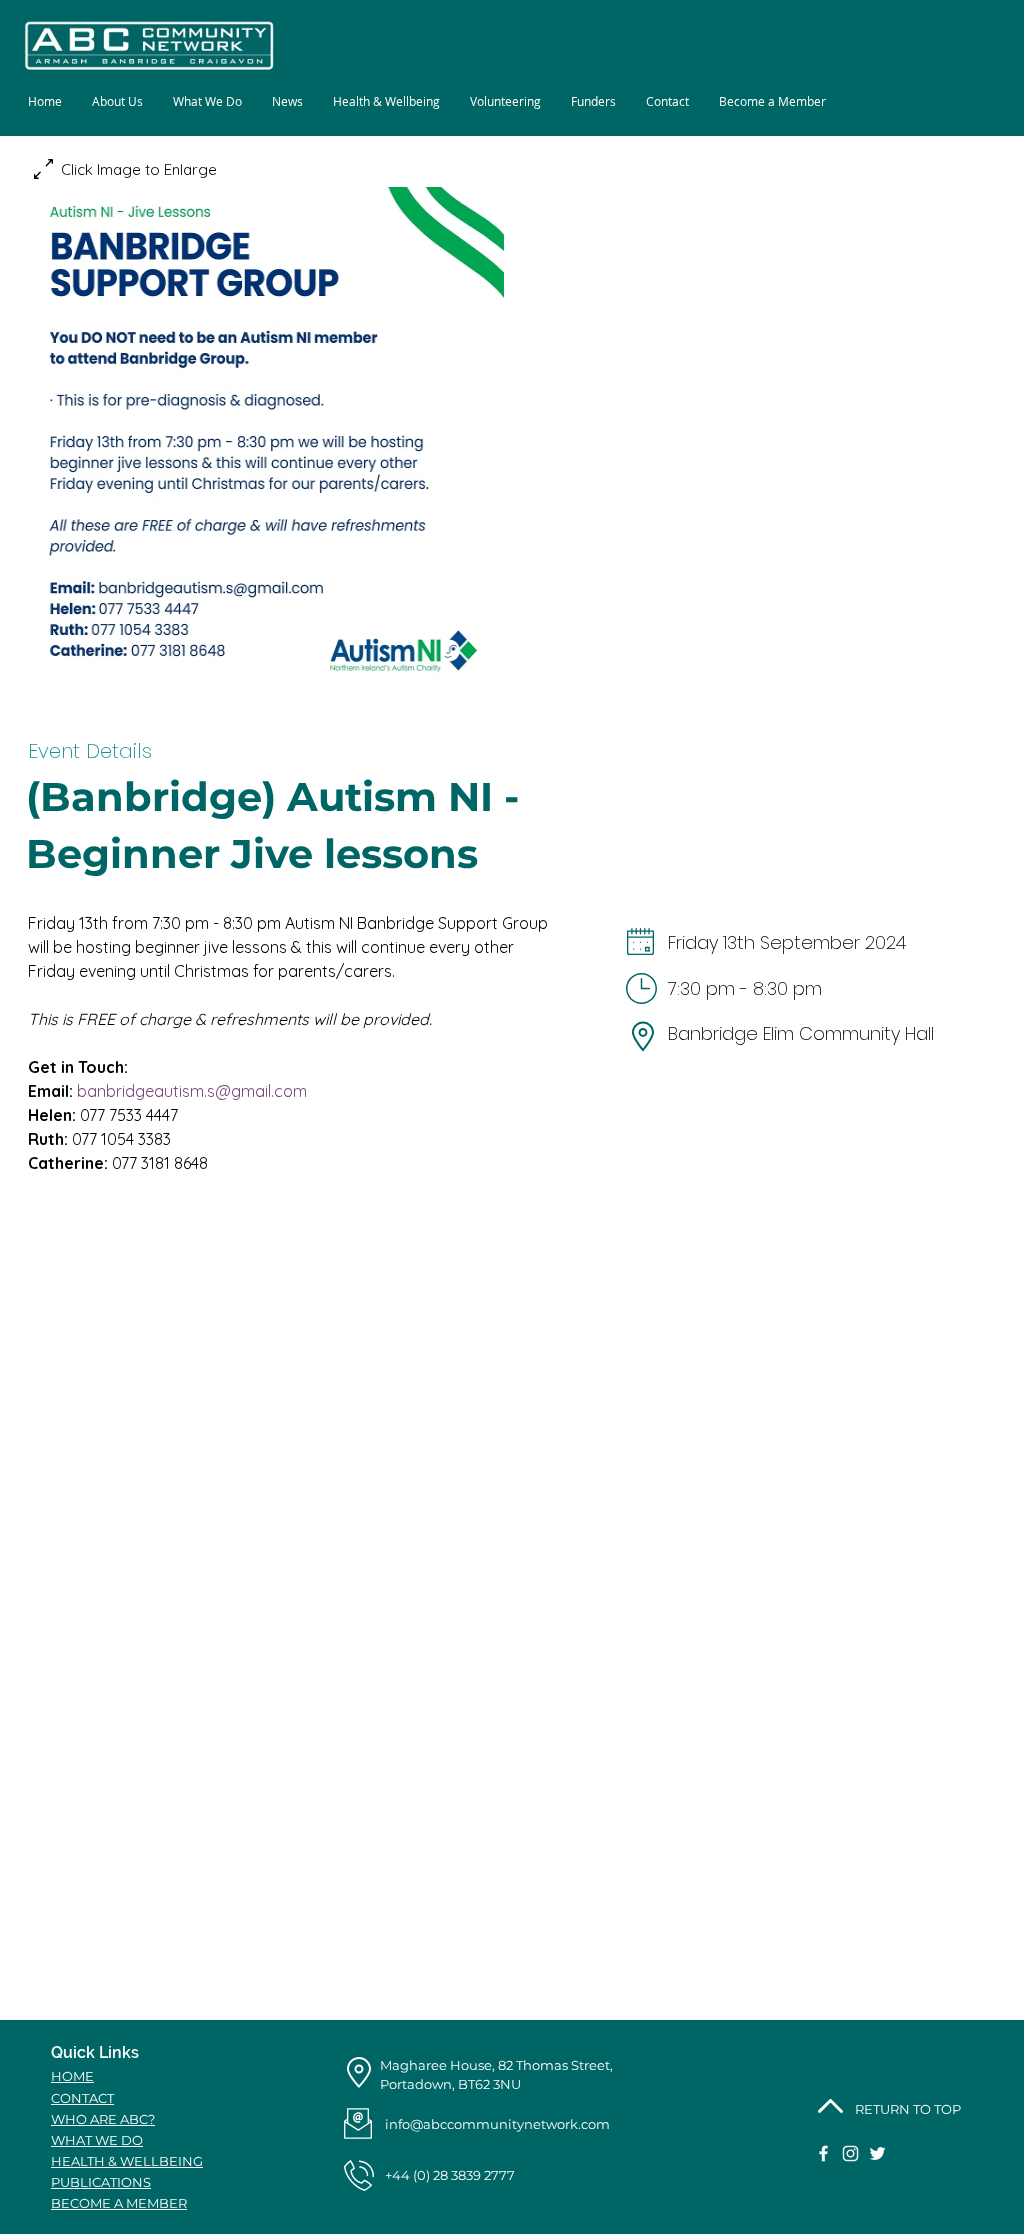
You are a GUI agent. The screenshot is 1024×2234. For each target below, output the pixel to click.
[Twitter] (877, 2153)
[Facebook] (823, 2153)
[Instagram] (850, 2153)
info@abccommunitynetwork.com (497, 2124)
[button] (207, 101)
